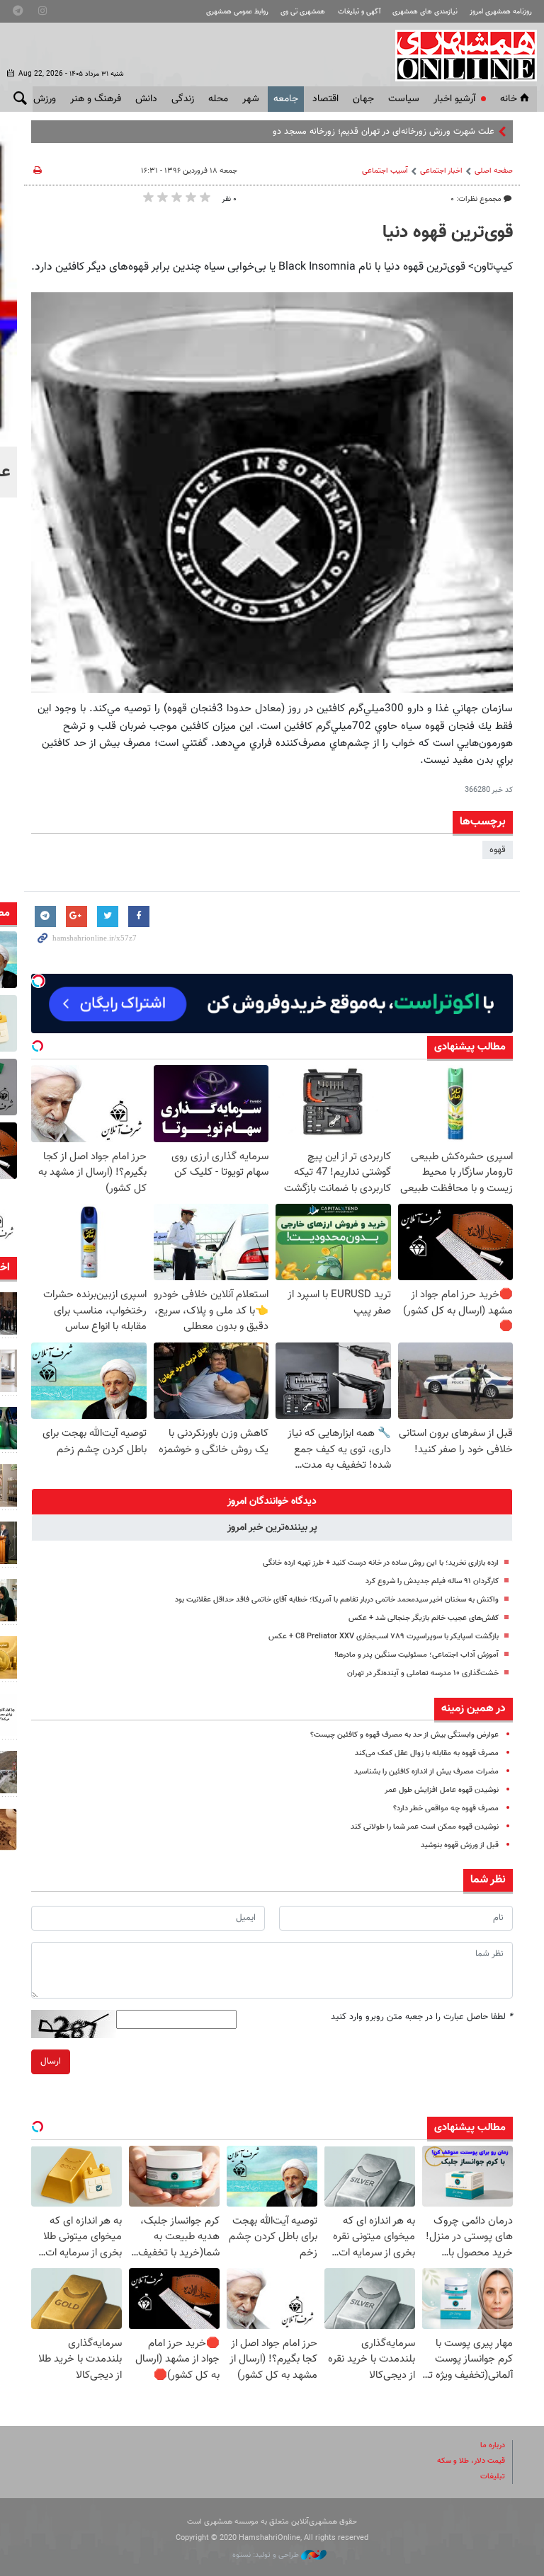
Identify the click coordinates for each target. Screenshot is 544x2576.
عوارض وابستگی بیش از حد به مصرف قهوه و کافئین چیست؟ (404, 1735)
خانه (509, 99)
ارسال (51, 2062)
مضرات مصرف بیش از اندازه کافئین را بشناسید (426, 1772)
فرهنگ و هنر (96, 99)
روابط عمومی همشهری (237, 12)
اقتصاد (325, 99)
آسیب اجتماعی (385, 171)
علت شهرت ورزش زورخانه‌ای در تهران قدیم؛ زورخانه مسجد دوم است (370, 132)
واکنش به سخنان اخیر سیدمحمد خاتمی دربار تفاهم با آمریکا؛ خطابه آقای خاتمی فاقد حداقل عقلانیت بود (337, 1600)
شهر (251, 99)
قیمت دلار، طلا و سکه (471, 2461)
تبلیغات (493, 2477)
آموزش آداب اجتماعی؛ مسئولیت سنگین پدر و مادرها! (416, 1655)
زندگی (183, 99)
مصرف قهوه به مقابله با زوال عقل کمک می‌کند (427, 1753)
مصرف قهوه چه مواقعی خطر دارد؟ (446, 1809)
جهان (363, 99)
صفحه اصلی (494, 171)
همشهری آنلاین (459, 55)
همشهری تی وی (303, 12)
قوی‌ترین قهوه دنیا (448, 233)
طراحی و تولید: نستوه (267, 2555)
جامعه (286, 99)
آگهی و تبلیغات (359, 12)
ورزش (45, 99)
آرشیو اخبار (454, 99)
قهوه (498, 850)
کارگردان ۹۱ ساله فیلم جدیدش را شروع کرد (432, 1581)
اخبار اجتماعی (441, 171)
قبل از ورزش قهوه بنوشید (460, 1845)
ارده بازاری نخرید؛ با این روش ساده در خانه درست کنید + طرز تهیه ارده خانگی (381, 1563)
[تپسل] (38, 981)
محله (218, 99)
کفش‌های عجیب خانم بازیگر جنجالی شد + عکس (424, 1618)
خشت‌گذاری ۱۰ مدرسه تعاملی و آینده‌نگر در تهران (423, 1673)
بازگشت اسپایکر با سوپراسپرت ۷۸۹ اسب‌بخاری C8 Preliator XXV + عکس (384, 1637)
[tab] (272, 1502)
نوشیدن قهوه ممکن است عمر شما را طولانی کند (425, 1827)
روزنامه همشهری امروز (501, 12)
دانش (146, 99)
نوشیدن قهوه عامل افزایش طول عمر (442, 1790)
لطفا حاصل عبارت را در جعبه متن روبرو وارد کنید (422, 2017)
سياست (404, 99)
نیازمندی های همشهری (425, 12)
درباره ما (493, 2445)
